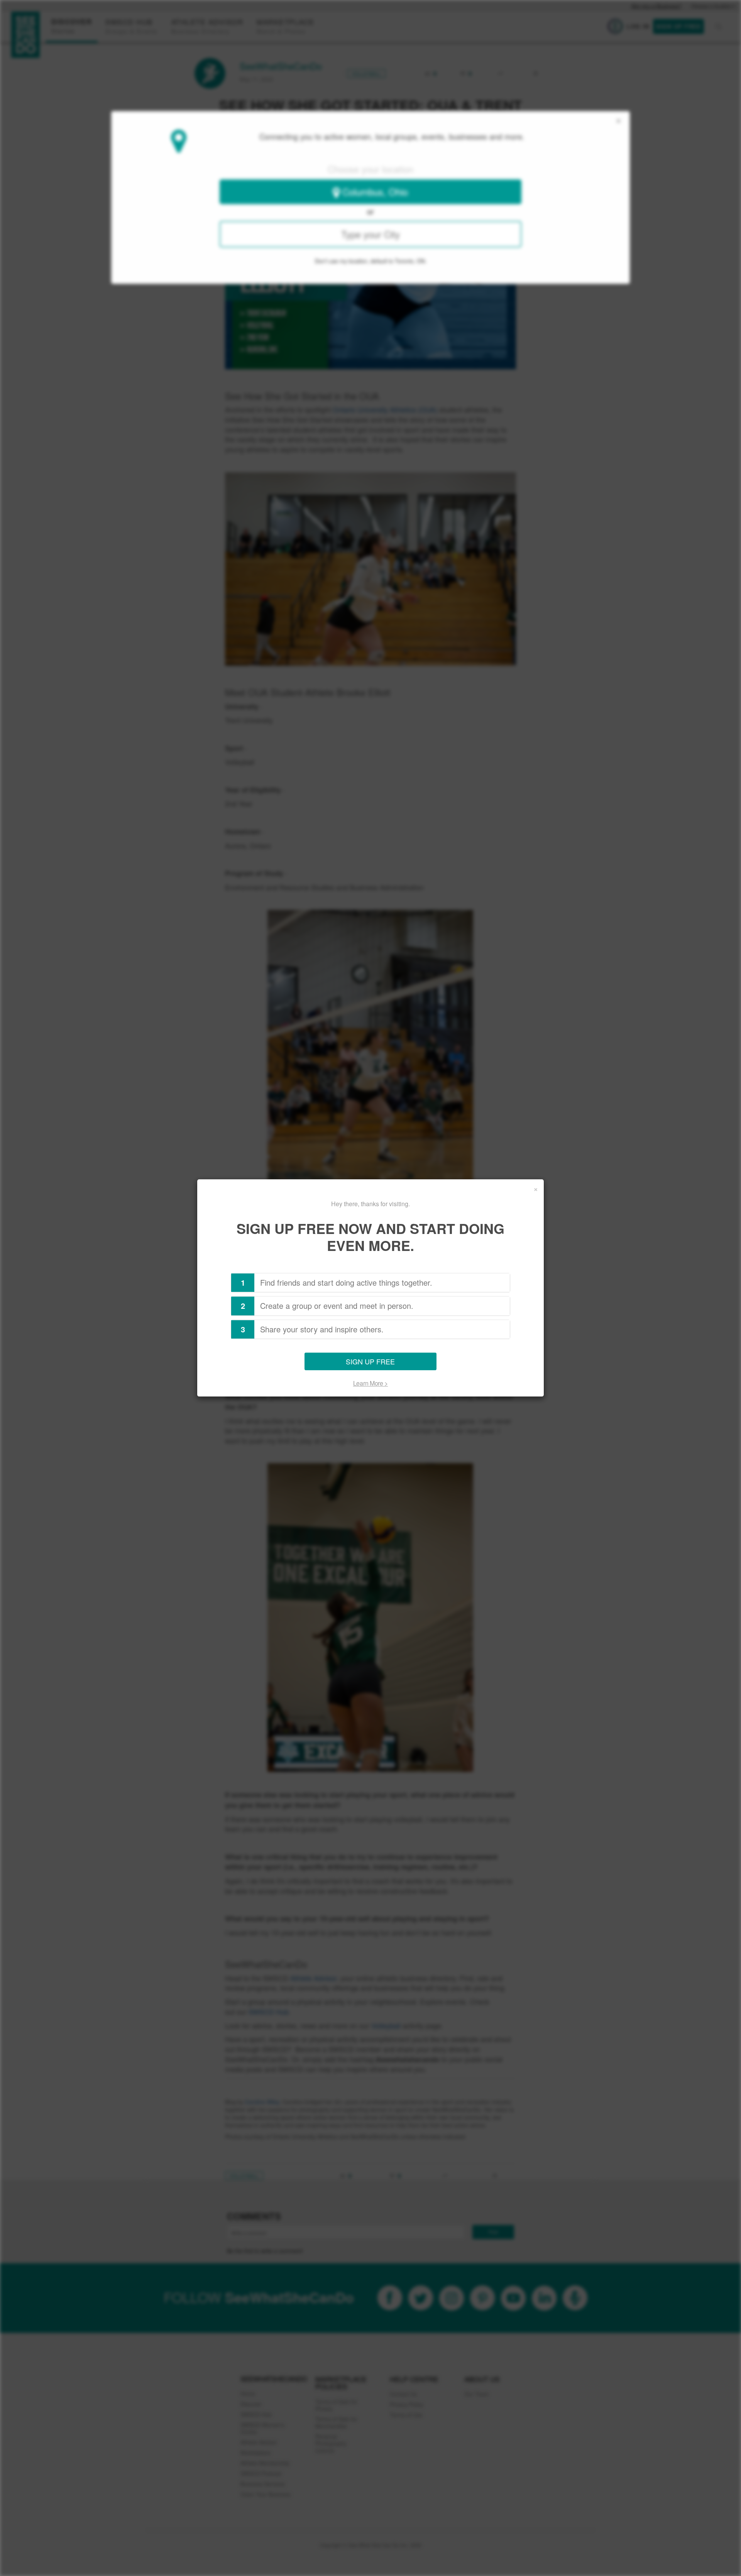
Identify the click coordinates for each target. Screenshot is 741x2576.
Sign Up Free (370, 1362)
